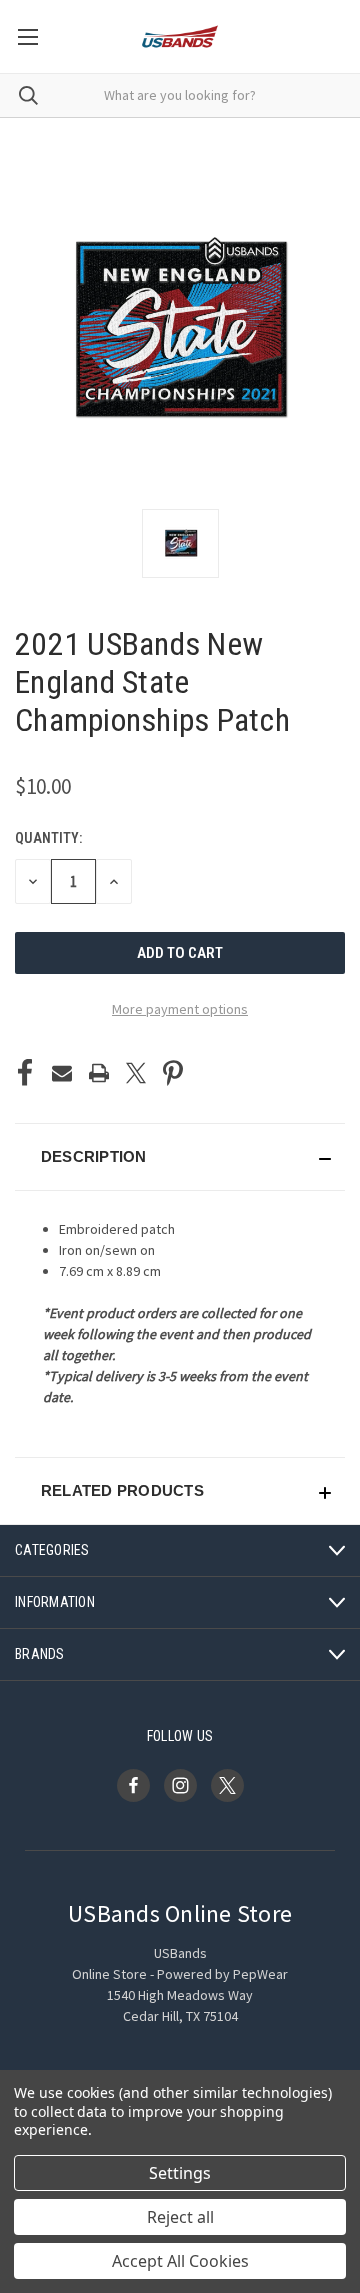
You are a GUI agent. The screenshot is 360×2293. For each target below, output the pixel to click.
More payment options (180, 1009)
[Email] (62, 1073)
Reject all (180, 2217)
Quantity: (48, 838)
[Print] (99, 1073)
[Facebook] (25, 1073)
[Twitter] (136, 1073)
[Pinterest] (173, 1073)
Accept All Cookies (180, 2261)
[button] (180, 1157)
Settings (180, 2173)
